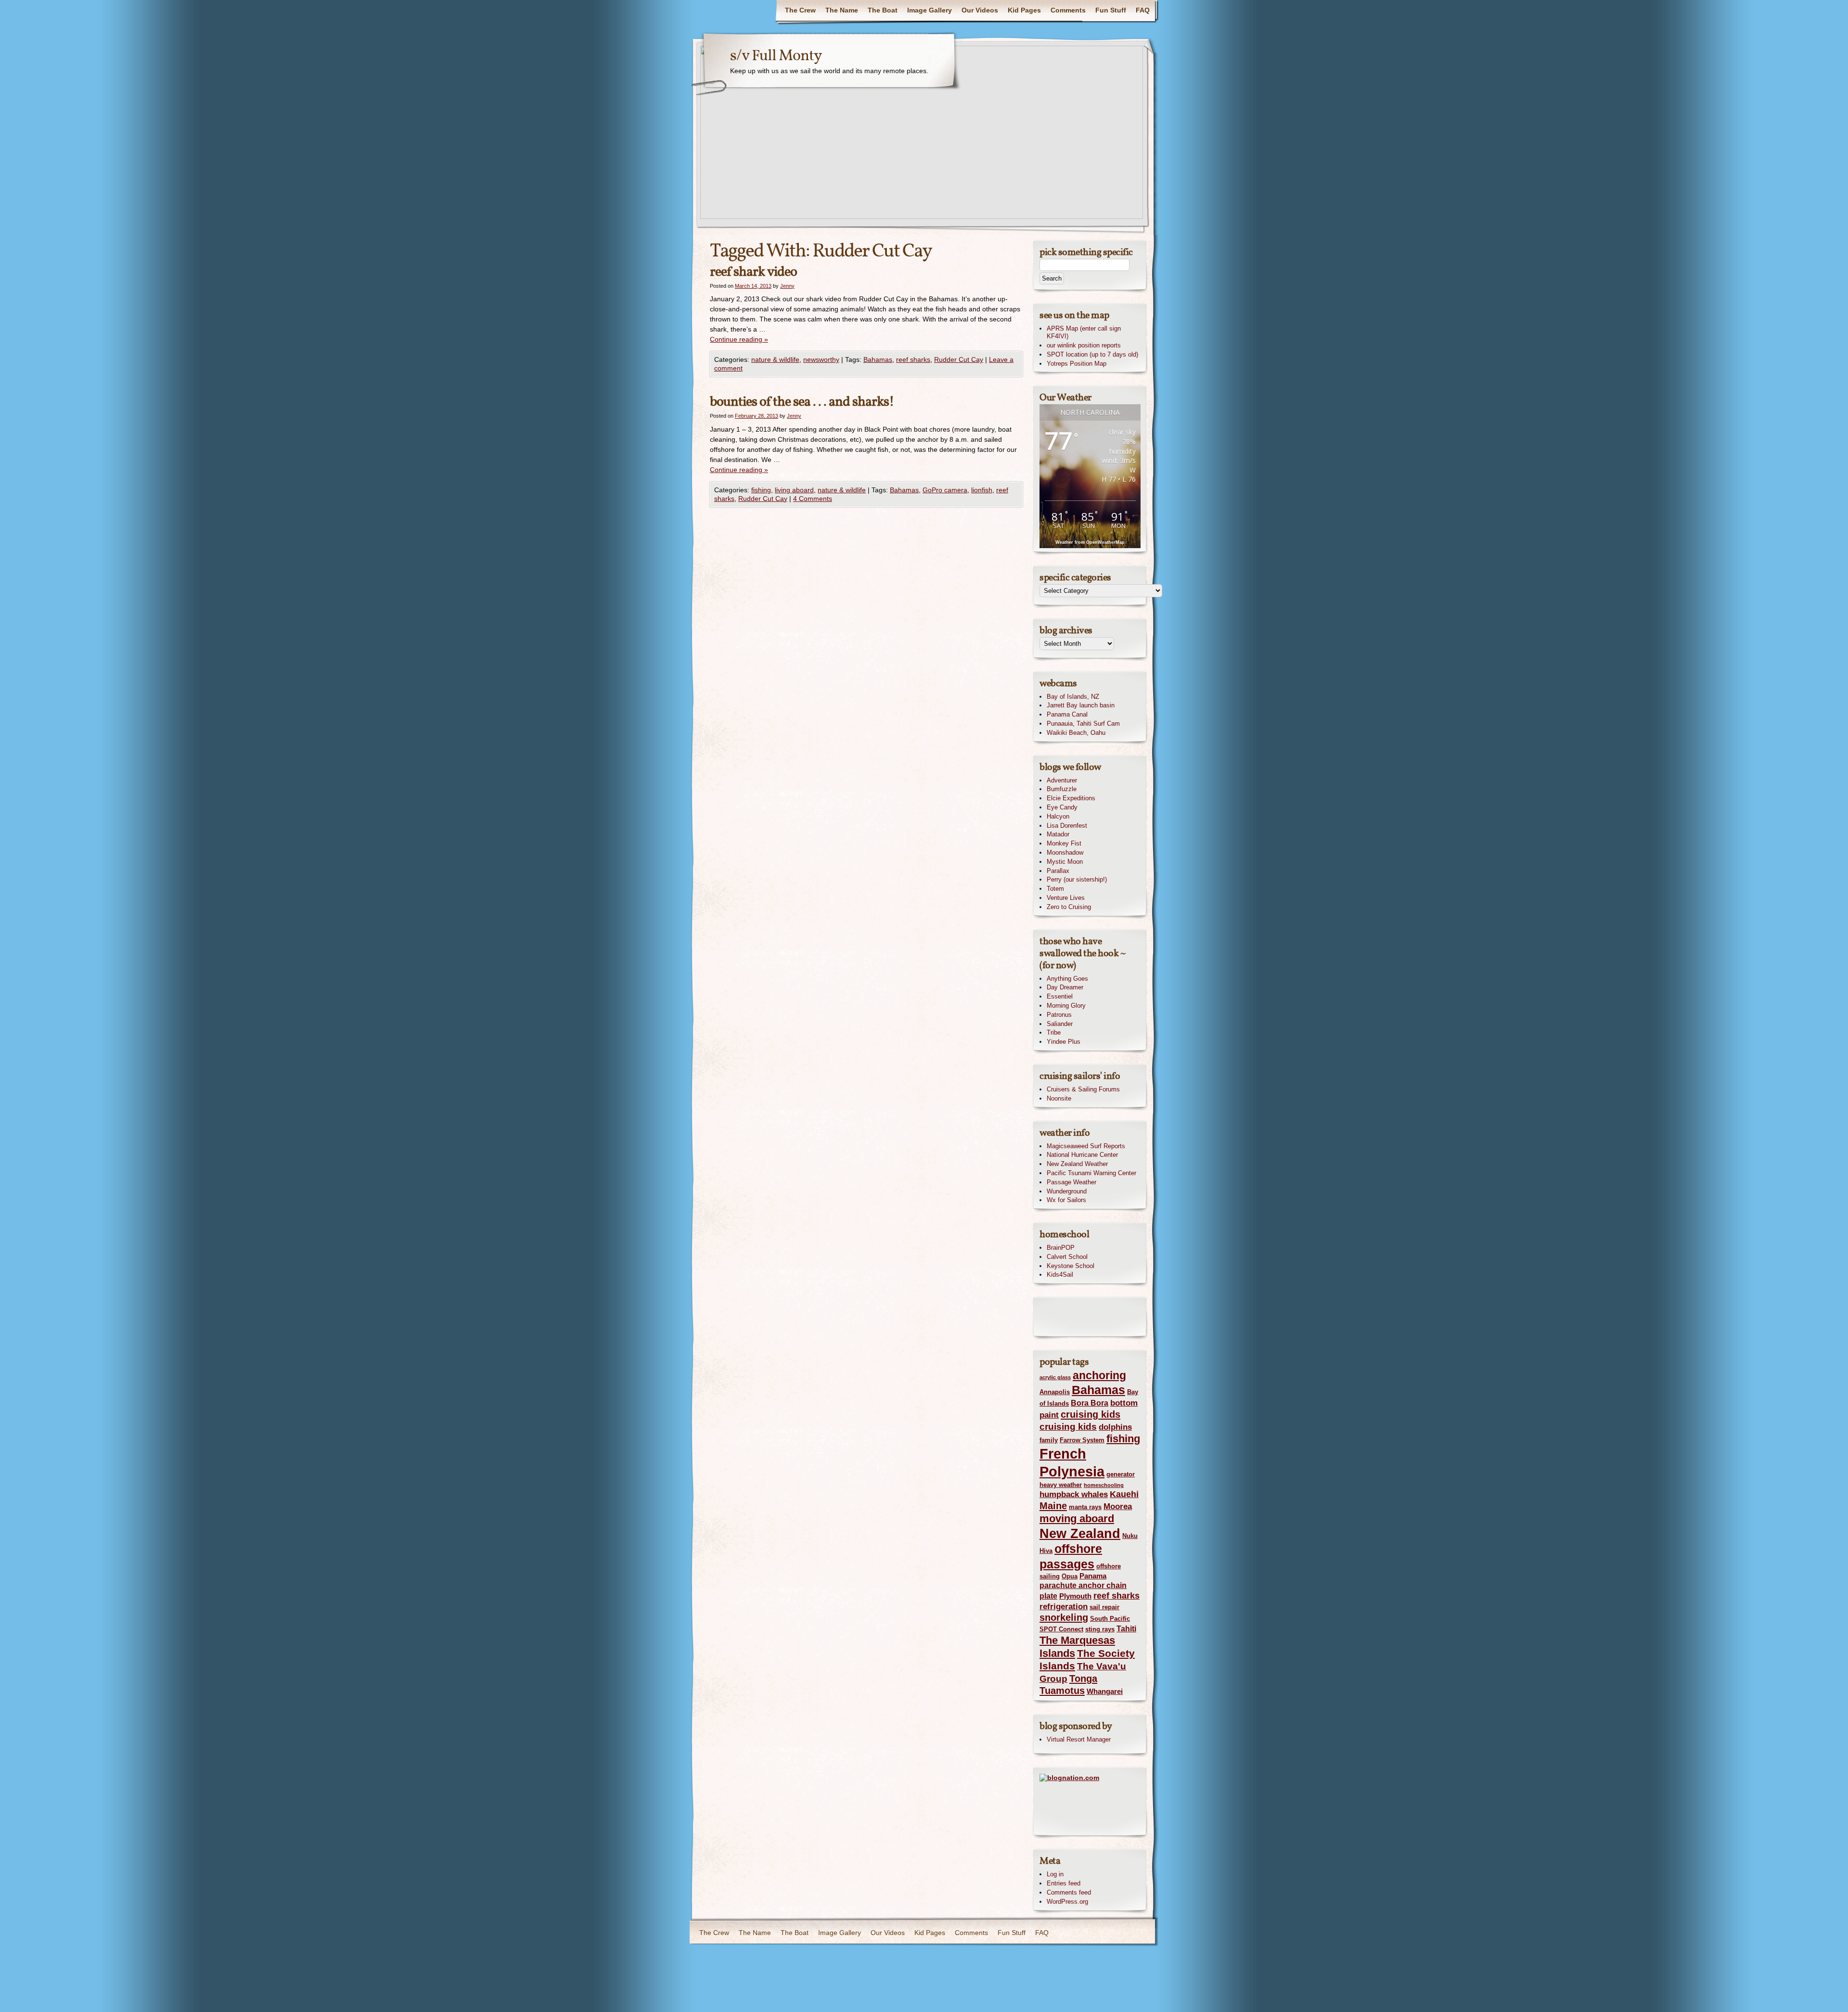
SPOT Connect (1061, 1629)
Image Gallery (930, 10)
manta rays (1085, 1507)
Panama (1093, 1576)
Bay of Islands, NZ (1073, 697)
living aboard (794, 490)
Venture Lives (1066, 898)
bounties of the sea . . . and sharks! (802, 402)
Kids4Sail (1060, 1275)
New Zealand (1080, 1533)
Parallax (1058, 871)
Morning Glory (1066, 1006)
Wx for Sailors (1066, 1200)
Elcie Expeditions (1071, 798)
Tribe (1054, 1032)
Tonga (1083, 1679)
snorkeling (1064, 1617)
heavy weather (1061, 1485)
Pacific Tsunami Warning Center (1091, 1173)
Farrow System (1082, 1440)
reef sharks (913, 359)
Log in (1055, 1874)
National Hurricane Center (1082, 1155)
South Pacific (1110, 1619)
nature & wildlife (775, 359)
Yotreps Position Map (1077, 364)
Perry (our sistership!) (1077, 879)
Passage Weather (1072, 1182)
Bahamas (878, 359)
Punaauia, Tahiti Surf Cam (1083, 724)
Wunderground (1067, 1191)
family (1049, 1440)
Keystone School (1071, 1266)
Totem (1055, 889)
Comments (1068, 10)
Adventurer (1062, 780)
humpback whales (1074, 1494)
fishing (761, 490)
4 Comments (813, 499)
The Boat (883, 10)
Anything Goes (1067, 979)
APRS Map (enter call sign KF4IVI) (1084, 333)
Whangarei (1105, 1692)
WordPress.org (1067, 1902)
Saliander (1060, 1024)
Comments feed (1069, 1892)
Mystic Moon (1065, 862)
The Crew (800, 10)
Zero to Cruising (1069, 907)
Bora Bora (1090, 1403)
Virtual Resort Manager (1079, 1739)
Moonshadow (1065, 852)
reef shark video (753, 272)
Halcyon (1058, 816)
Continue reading (739, 339)
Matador (1058, 834)
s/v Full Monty (776, 56)
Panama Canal (1067, 714)
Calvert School (1067, 1257)
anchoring (1099, 1375)
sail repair (1104, 1607)
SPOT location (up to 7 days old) (1092, 354)
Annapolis (1055, 1392)
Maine (1053, 1506)
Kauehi (1124, 1494)
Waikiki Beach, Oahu (1076, 733)
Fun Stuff (1111, 10)
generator (1121, 1474)
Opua (1070, 1576)
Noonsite (1059, 1098)
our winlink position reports (1084, 345)
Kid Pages (1024, 10)
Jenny (787, 286)
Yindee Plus (1064, 1042)
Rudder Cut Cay (959, 359)
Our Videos (980, 10)
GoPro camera (945, 490)
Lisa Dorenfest (1067, 826)
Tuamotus (1062, 1691)
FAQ (1143, 10)
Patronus (1059, 1015)
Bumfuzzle (1062, 789)
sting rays (1100, 1629)
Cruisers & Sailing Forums (1083, 1089)
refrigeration (1064, 1606)
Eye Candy (1062, 807)
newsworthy (821, 359)
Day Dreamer (1065, 987)
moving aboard (1077, 1519)
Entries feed (1064, 1883)
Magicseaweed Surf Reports (1086, 1146)
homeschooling (1104, 1485)
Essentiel (1060, 996)
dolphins (1115, 1427)
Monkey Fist (1064, 843)
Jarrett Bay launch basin (1081, 705)
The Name (842, 10)
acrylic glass (1055, 1377)
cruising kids (1091, 1414)
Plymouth (1075, 1596)
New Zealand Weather (1077, 1164)
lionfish (982, 490)
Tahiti (1126, 1628)
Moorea (1118, 1506)
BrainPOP (1061, 1248)
